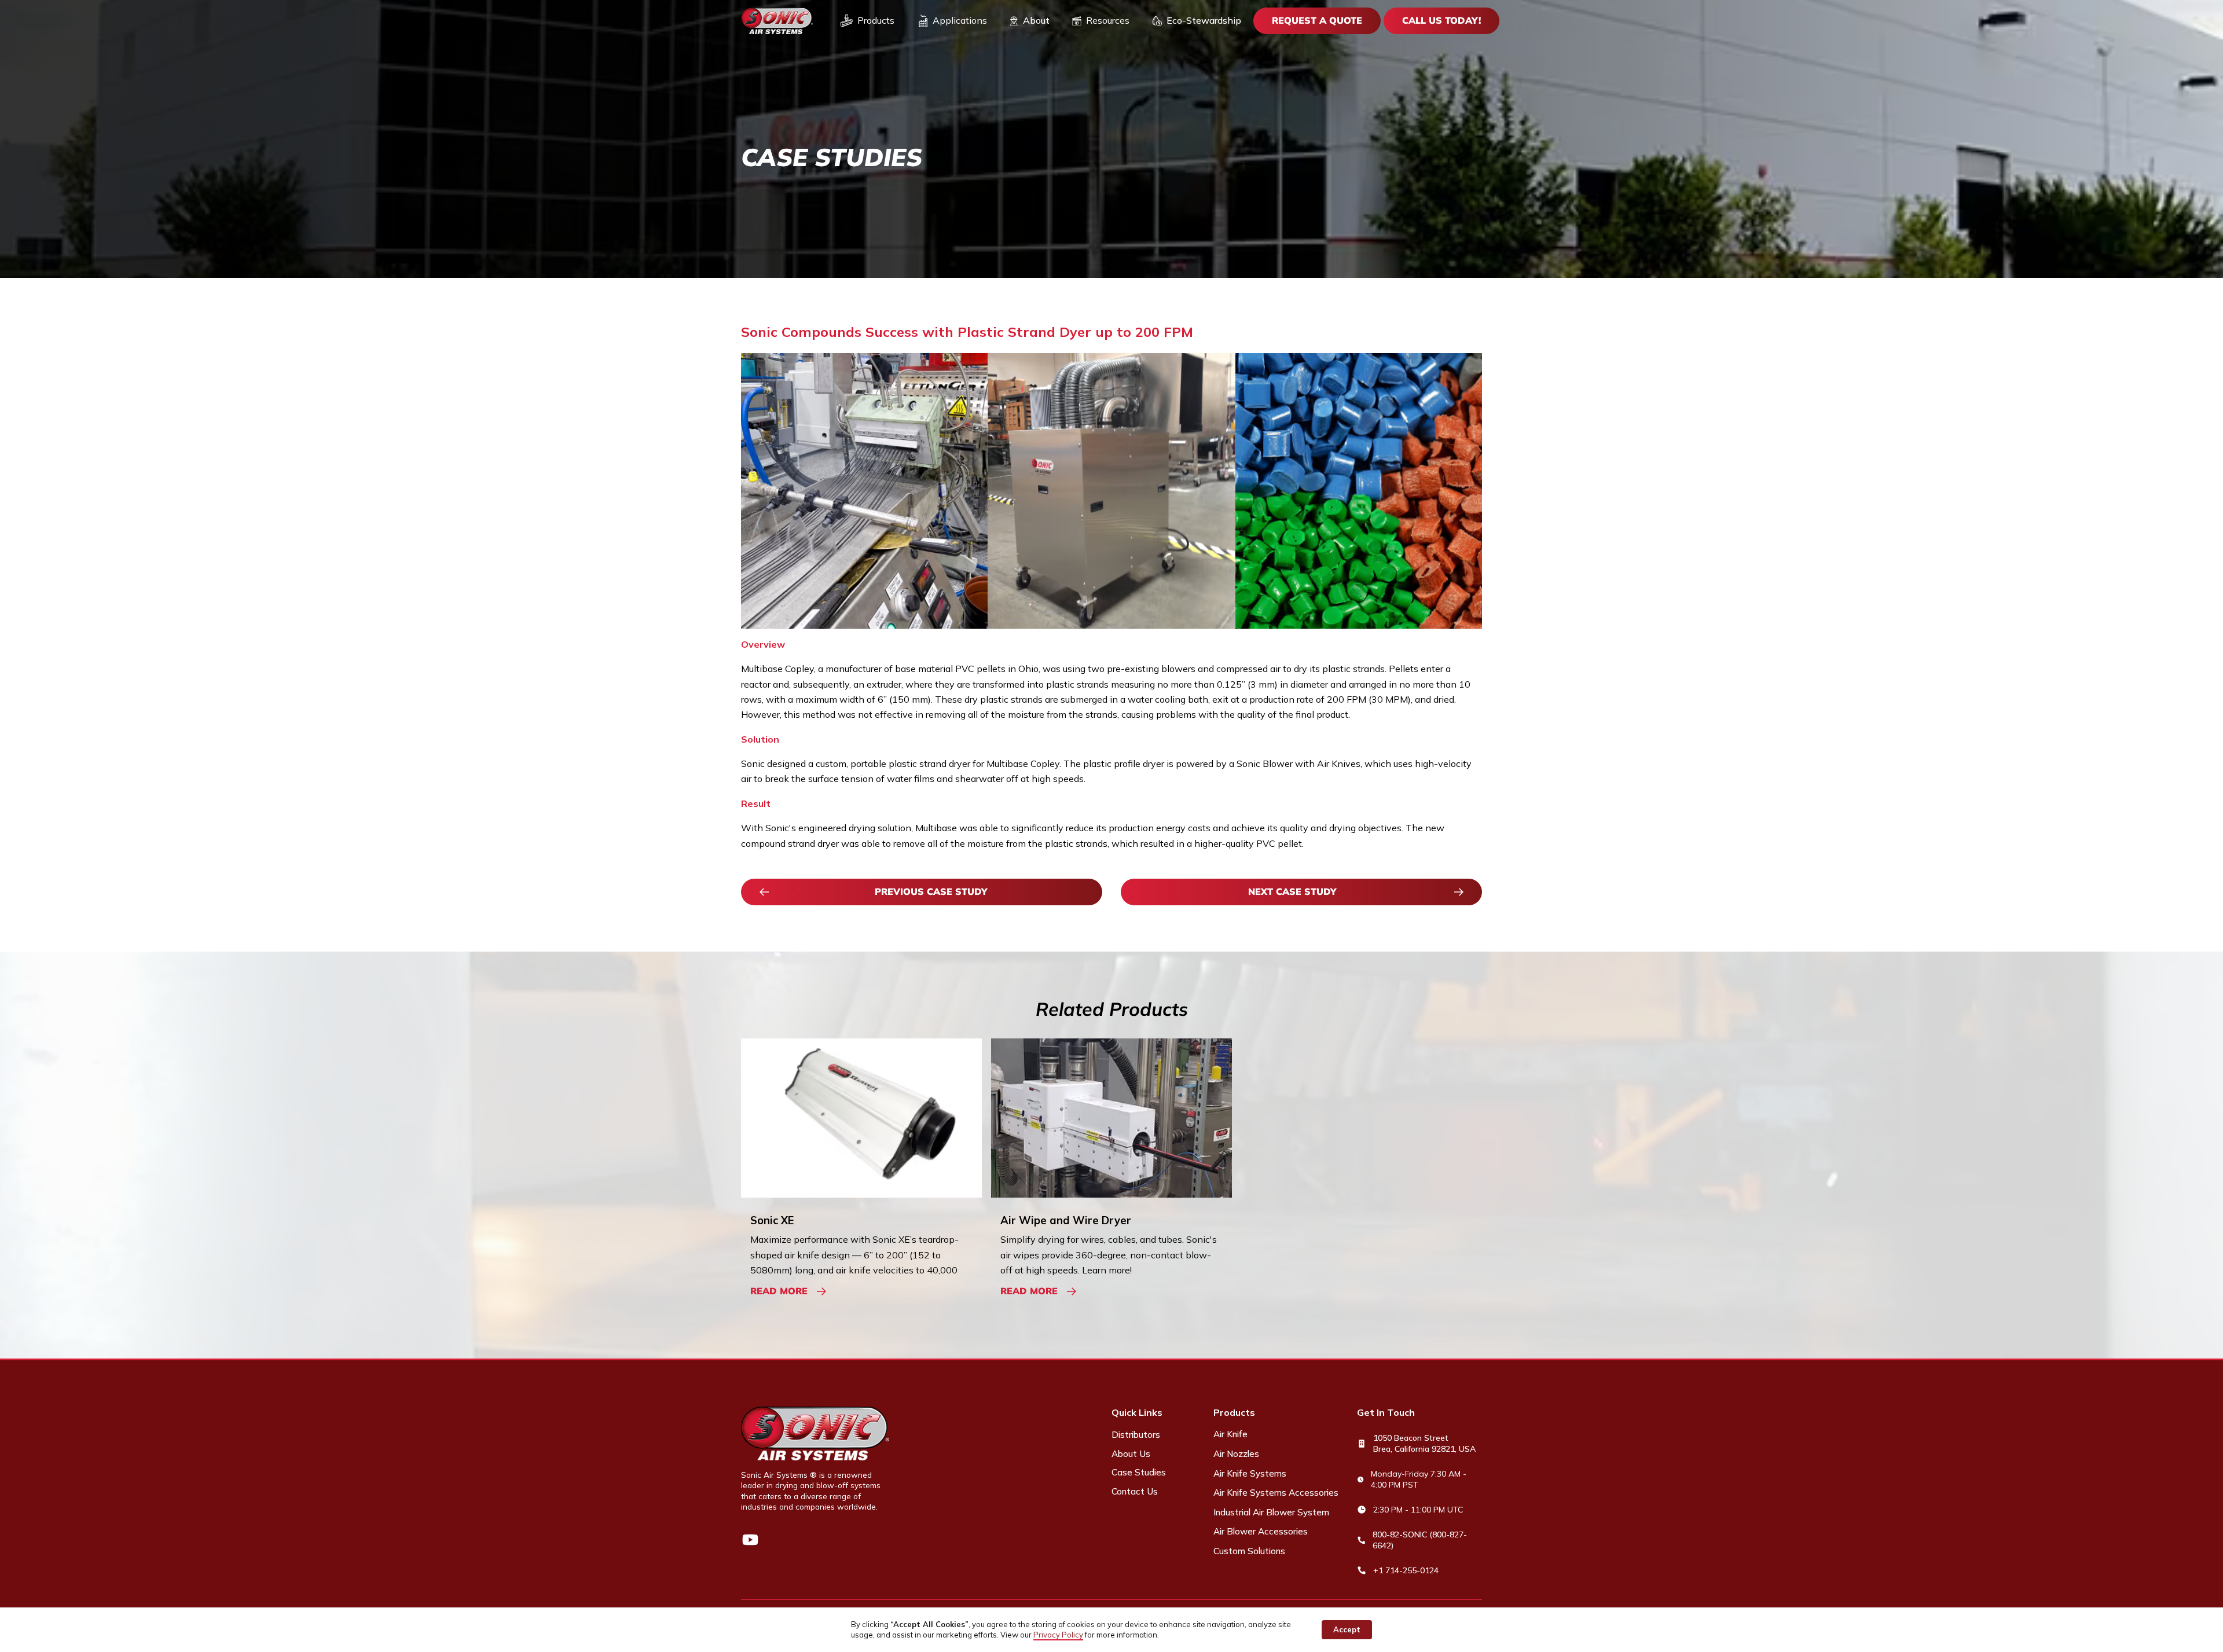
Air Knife (1230, 1434)
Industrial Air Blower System (1271, 1512)
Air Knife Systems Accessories (1276, 1493)
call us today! (1441, 20)
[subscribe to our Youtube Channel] (750, 1540)
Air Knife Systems (1250, 1473)
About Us (1131, 1454)
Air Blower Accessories (1261, 1531)
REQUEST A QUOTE (1317, 20)
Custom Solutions (1249, 1551)
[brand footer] (815, 1433)
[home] (777, 21)
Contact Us (1135, 1491)
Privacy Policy (1058, 1635)
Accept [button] (1347, 1629)
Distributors (1136, 1435)
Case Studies (1139, 1472)
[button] (867, 21)
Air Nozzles (1236, 1454)
